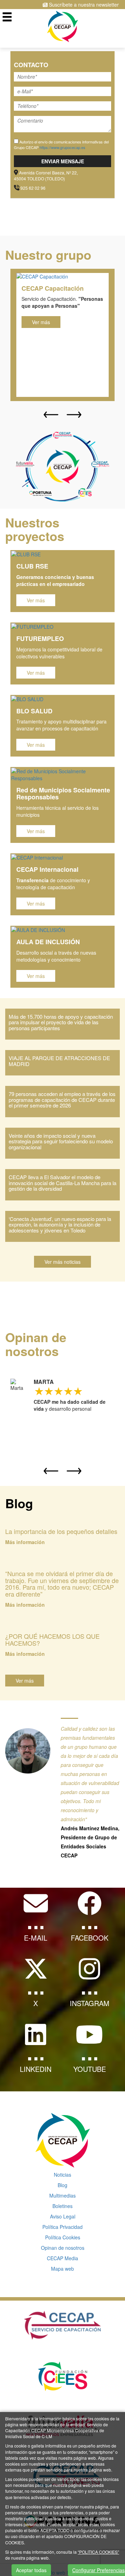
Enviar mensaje (63, 161)
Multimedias (62, 2195)
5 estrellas (77, 1391)
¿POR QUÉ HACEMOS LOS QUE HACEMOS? (52, 1639)
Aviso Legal (63, 2216)
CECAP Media (62, 2258)
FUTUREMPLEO (40, 639)
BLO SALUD (34, 711)
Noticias (62, 2175)
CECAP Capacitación (53, 288)
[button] (51, 415)
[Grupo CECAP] (63, 26)
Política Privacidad (62, 2227)
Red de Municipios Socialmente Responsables (63, 793)
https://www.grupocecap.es (62, 147)
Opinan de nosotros (63, 2248)
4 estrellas (68, 1391)
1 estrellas (39, 1391)
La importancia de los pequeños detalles (61, 1531)
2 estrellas (48, 1391)
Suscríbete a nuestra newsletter (83, 5)
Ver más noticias (62, 1262)
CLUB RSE (32, 566)
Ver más (41, 322)
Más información (25, 1542)
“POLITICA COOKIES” (98, 2552)
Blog (62, 2185)
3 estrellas (58, 1391)
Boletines (62, 2206)
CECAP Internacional (47, 869)
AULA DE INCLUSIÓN (48, 942)
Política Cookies (63, 2237)
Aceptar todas (31, 2570)
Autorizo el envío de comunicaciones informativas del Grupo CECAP (61, 144)
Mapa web (62, 2269)
